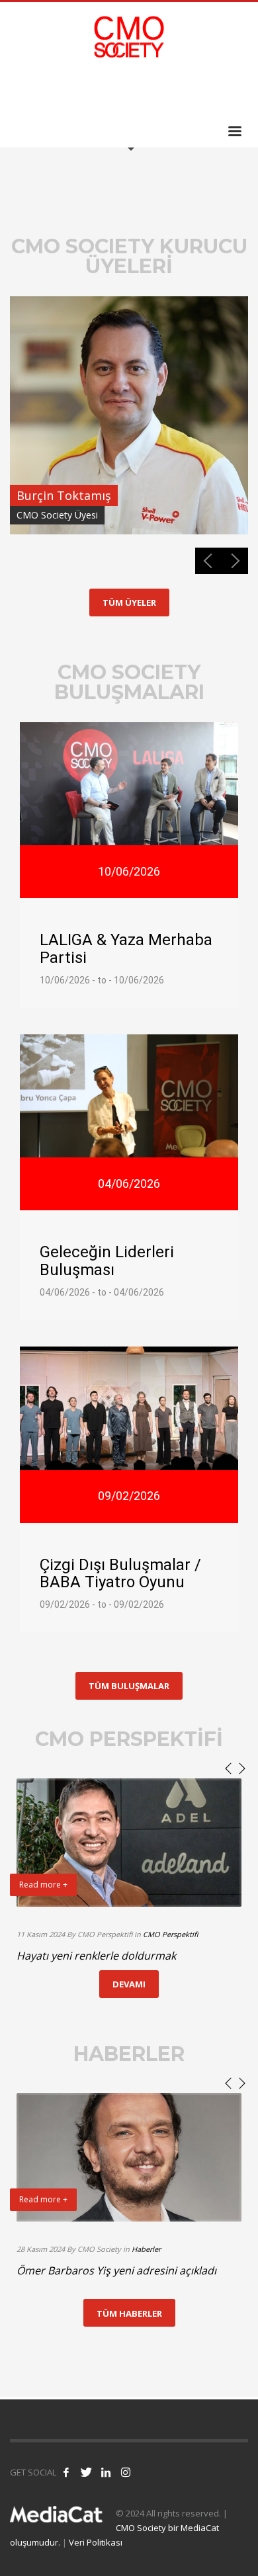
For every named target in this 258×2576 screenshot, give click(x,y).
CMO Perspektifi (170, 1934)
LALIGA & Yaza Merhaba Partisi (126, 948)
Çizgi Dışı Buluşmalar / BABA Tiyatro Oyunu (120, 1573)
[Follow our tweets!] (86, 2472)
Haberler (146, 2249)
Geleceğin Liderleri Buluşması (107, 1261)
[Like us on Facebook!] (66, 2472)
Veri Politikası (96, 2542)
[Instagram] (238, 92)
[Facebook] (179, 92)
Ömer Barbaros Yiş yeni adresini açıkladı (116, 2270)
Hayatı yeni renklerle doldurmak (96, 1956)
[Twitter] (198, 92)
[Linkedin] (218, 92)
